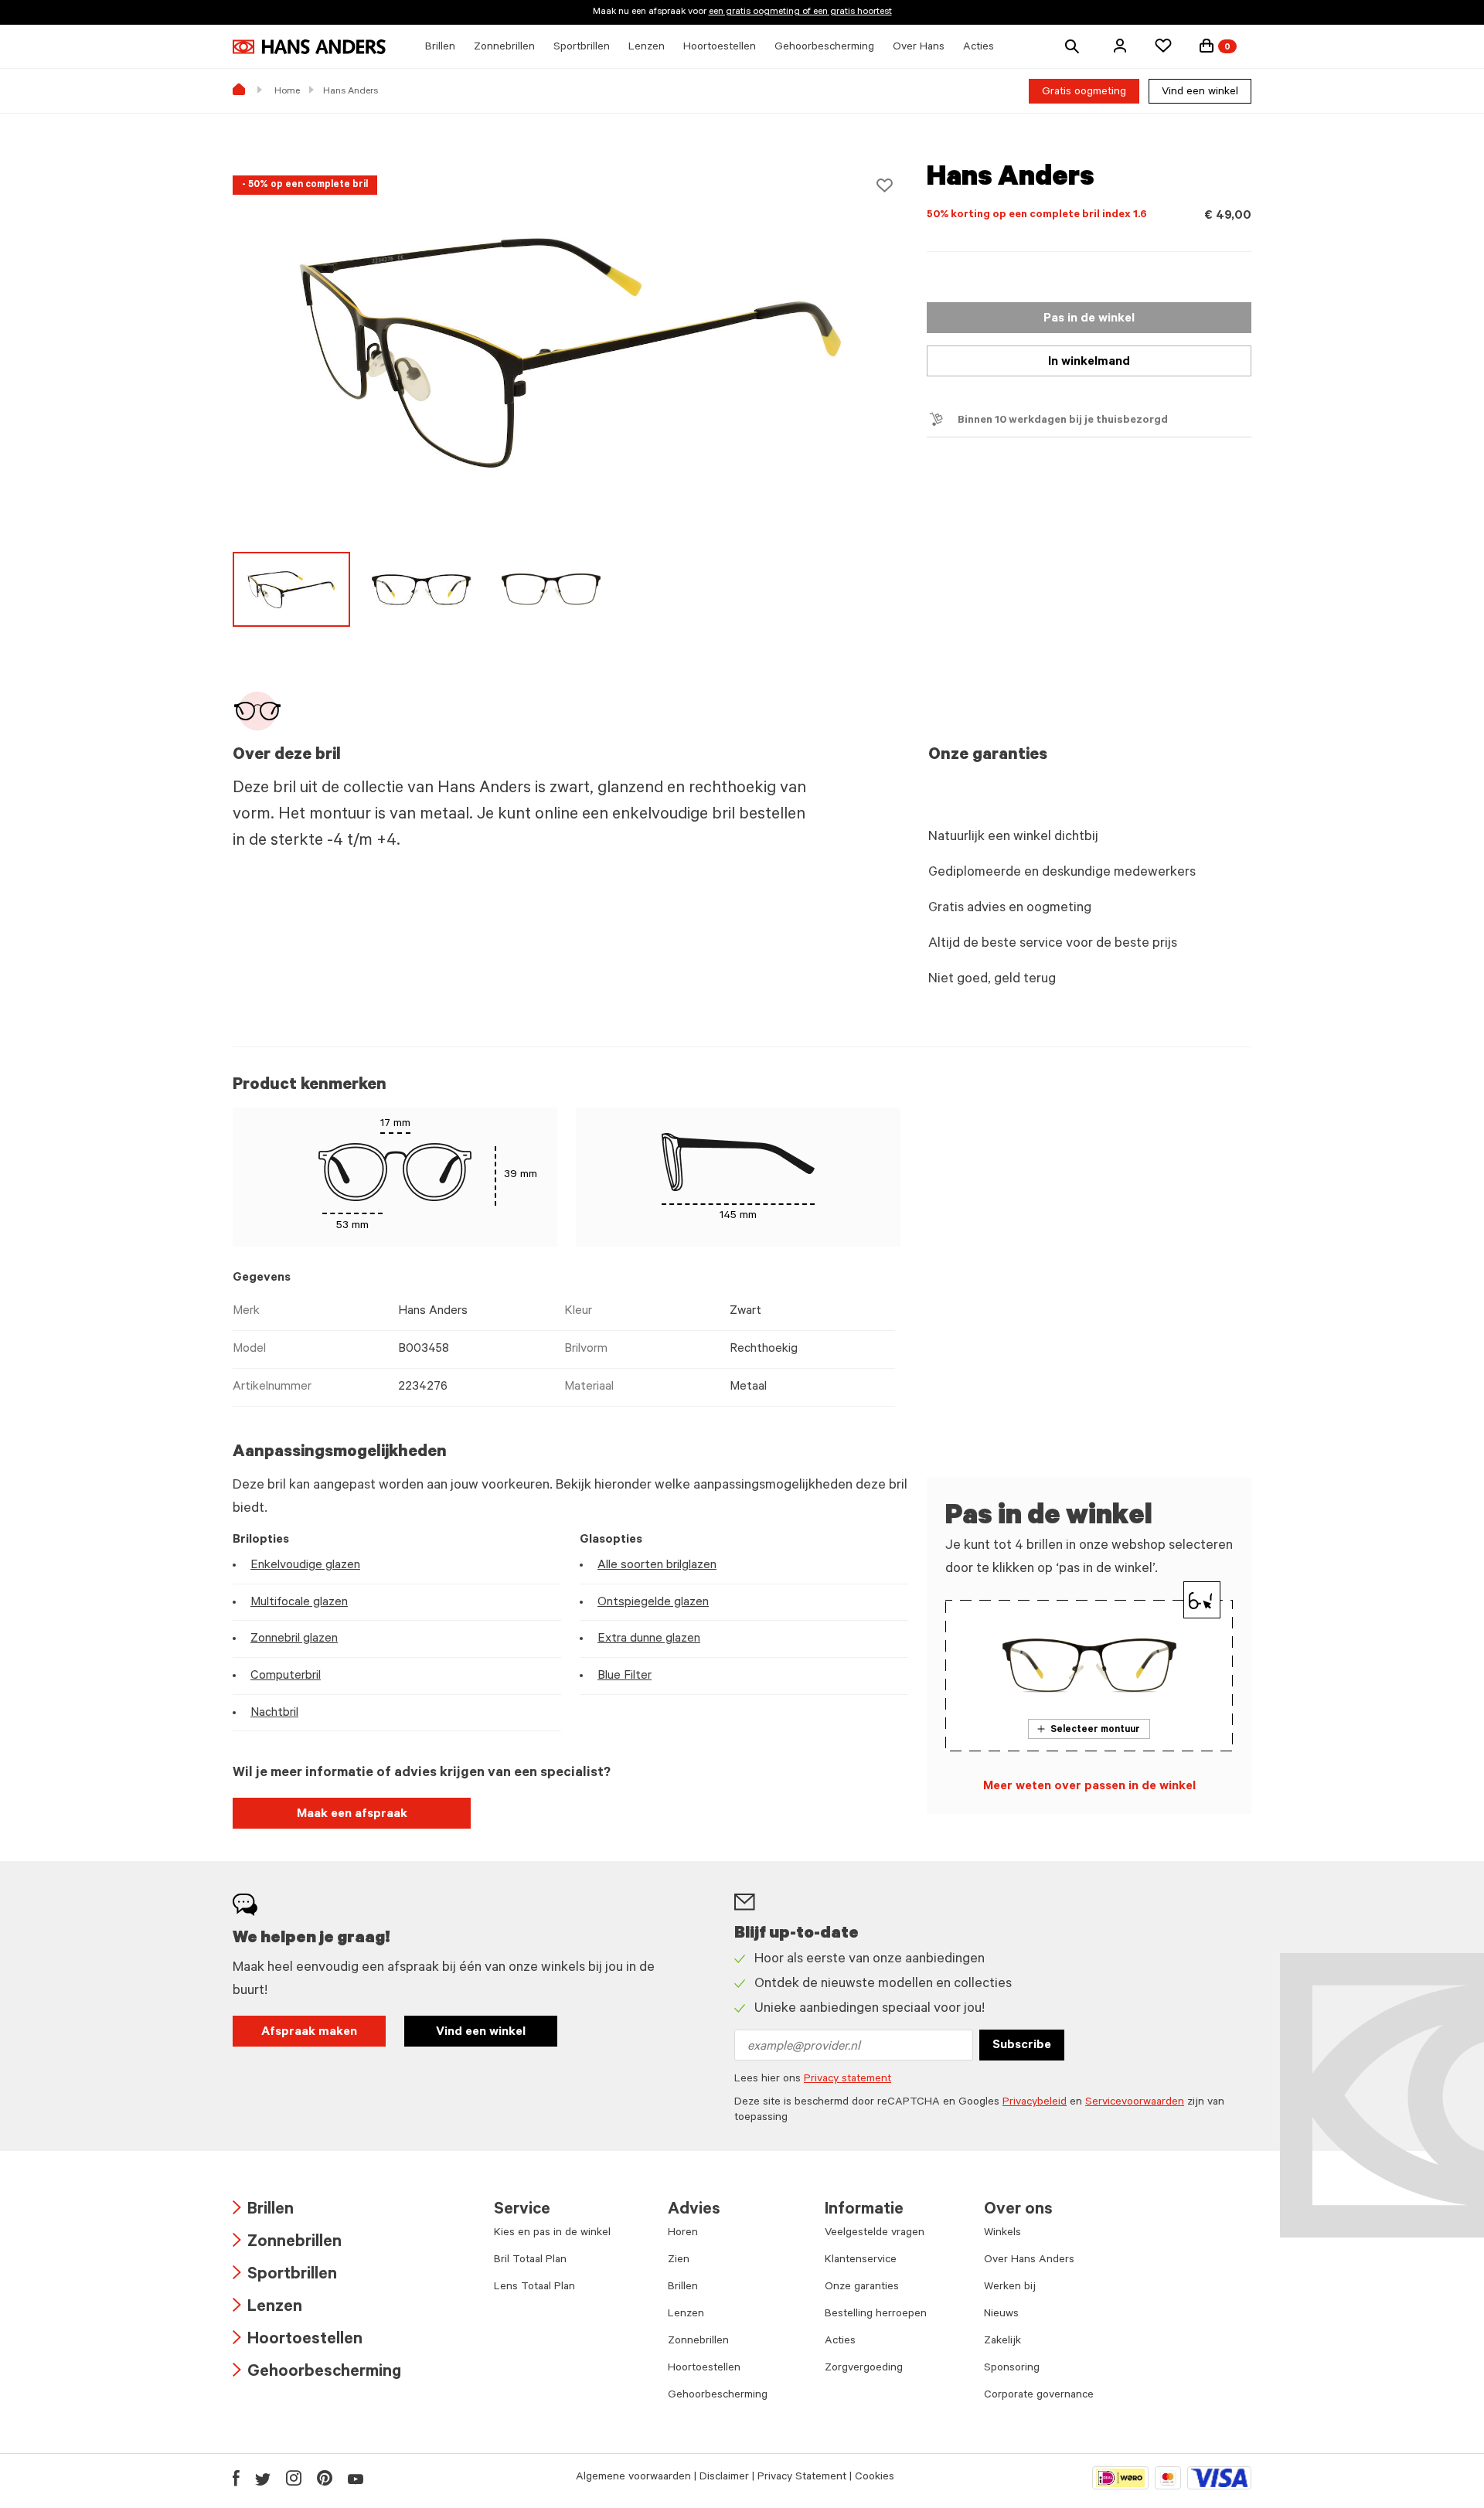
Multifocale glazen (299, 1603)
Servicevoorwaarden (1135, 2103)
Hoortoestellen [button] (720, 48)
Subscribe (1022, 2046)
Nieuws (1001, 2315)
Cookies (875, 2478)
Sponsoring (1012, 2369)
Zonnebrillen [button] (504, 48)
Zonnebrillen (287, 2243)
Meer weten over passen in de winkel (1089, 1787)
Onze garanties (862, 2288)
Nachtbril (274, 1713)
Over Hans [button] (919, 48)
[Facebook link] (236, 2478)
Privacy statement (848, 2080)
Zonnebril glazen (294, 1639)
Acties (840, 2342)
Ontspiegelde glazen (653, 1603)
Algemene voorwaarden (633, 2478)
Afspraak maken (309, 2033)
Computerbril (286, 1676)
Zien (679, 2261)
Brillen (263, 2211)
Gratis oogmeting (1084, 93)
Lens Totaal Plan (534, 2288)
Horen (683, 2234)
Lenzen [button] (647, 48)
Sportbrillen (285, 2276)
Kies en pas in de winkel (552, 2234)
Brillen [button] (440, 48)
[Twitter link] (263, 2478)
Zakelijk (1002, 2342)
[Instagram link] (294, 2478)
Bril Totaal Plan (530, 2261)
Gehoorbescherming (317, 2373)
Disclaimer (724, 2478)
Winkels (1002, 2234)
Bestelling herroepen (876, 2315)
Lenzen (267, 2308)
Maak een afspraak (352, 1815)
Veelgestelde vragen (875, 2234)
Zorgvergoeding (864, 2369)
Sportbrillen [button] (582, 48)
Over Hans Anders (1029, 2261)
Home (287, 92)
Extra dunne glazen (649, 1639)
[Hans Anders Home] (309, 47)
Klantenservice (861, 2261)
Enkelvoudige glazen (305, 1566)
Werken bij (1010, 2288)
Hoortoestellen (298, 2341)
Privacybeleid (1035, 2103)
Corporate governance (1039, 2396)
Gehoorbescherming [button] (824, 48)
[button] (1120, 46)
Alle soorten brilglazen (657, 1566)
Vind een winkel (1200, 93)
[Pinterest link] (325, 2478)
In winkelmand (1089, 362)
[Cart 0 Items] (1207, 46)
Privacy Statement (802, 2478)
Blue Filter (625, 1676)
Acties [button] (979, 48)
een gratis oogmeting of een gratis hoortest (800, 12)
